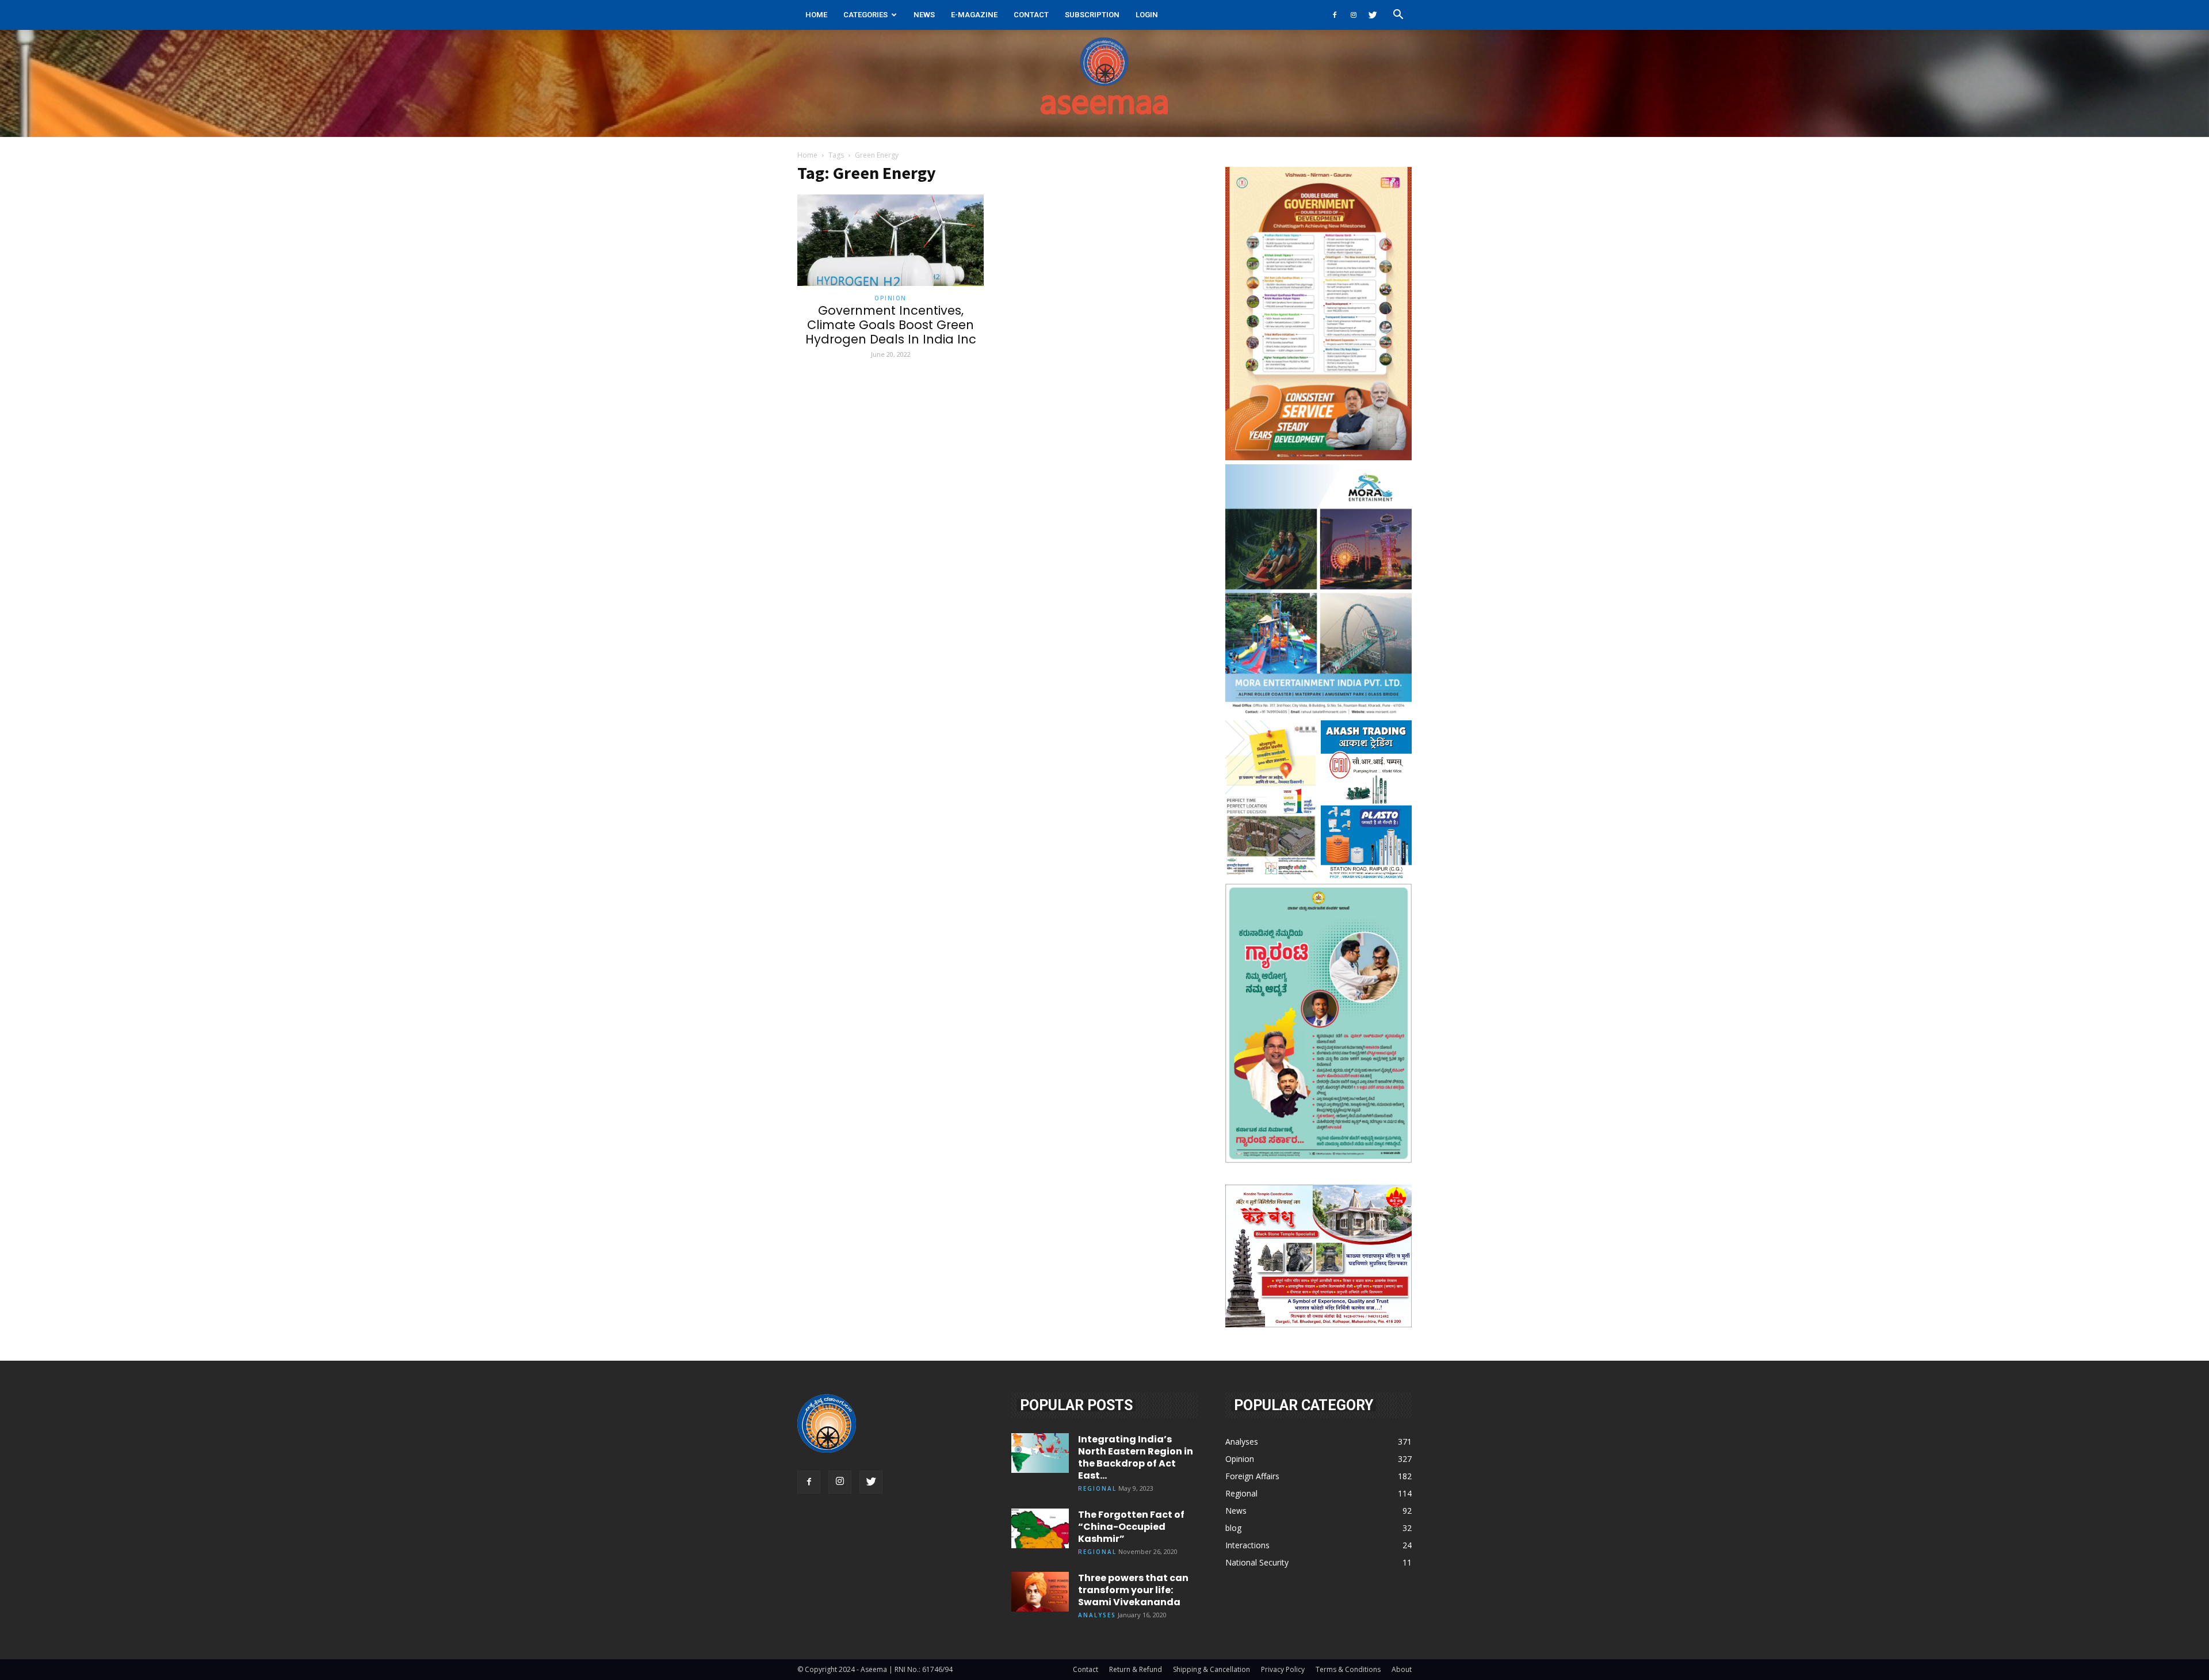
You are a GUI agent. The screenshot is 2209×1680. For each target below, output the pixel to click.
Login (1147, 15)
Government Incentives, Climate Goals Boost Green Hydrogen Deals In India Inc (891, 325)
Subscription (1092, 15)
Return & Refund (1136, 1669)
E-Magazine (974, 15)
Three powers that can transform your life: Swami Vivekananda (1133, 1590)
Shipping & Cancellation (1211, 1669)
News (924, 15)
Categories (865, 15)
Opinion (891, 298)
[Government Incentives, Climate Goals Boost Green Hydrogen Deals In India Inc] (891, 240)
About (1402, 1669)
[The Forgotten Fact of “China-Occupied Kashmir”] (1040, 1528)
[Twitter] (1373, 15)
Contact (1031, 15)
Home (816, 15)
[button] (1398, 16)
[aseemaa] (1104, 83)
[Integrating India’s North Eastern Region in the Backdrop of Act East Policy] (1040, 1453)
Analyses (1097, 1615)
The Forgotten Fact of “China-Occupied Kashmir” (1131, 1527)
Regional (1097, 1488)
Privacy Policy (1283, 1669)
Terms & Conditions (1348, 1669)
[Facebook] (1335, 15)
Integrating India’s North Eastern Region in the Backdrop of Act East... (1136, 1457)
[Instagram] (1354, 15)
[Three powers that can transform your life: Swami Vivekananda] (1040, 1592)
